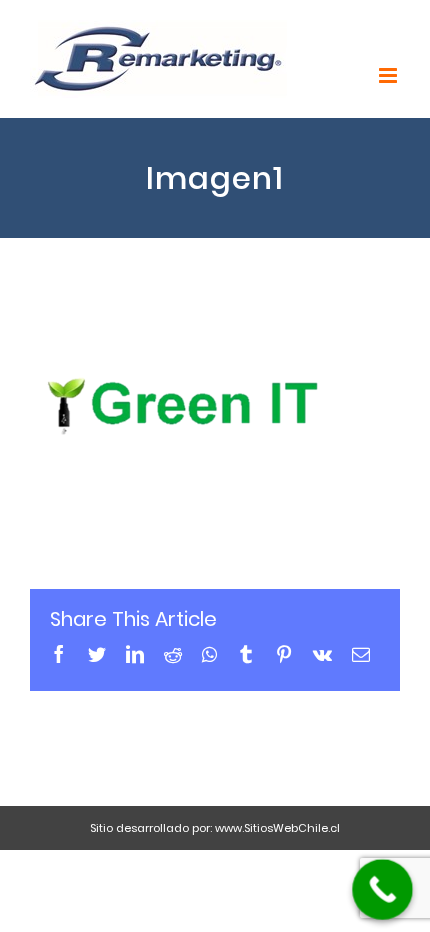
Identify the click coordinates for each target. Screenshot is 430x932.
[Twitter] (97, 654)
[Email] (361, 654)
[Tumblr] (246, 654)
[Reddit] (173, 654)
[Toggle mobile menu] (389, 75)
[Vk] (322, 654)
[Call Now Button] (382, 889)
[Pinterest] (284, 654)
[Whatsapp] (209, 654)
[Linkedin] (135, 654)
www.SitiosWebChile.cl (277, 828)
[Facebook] (59, 654)
